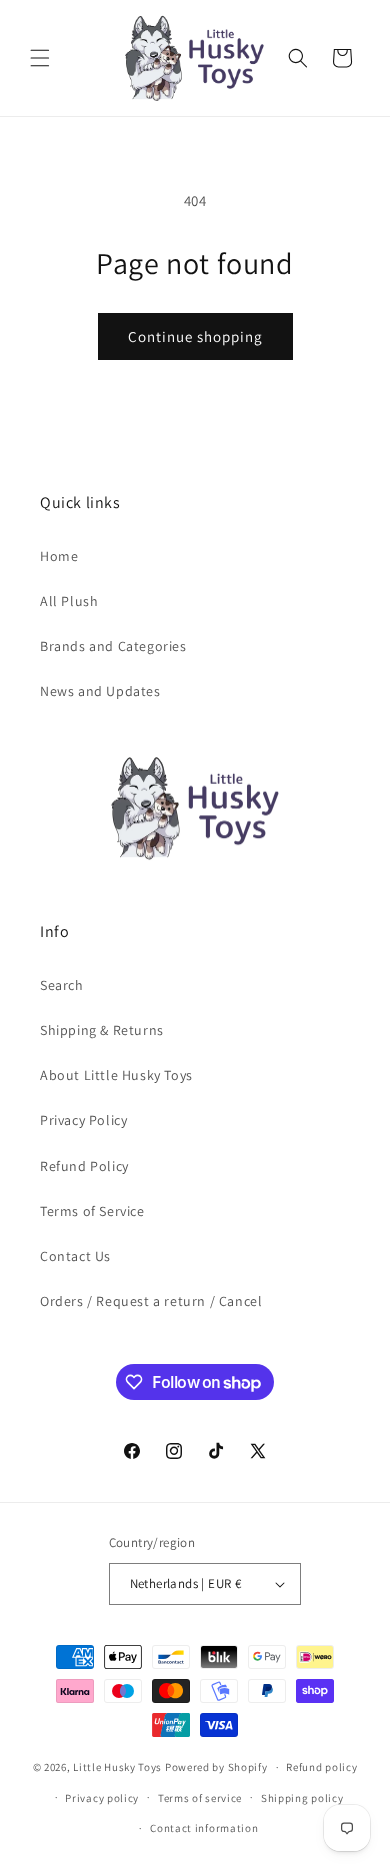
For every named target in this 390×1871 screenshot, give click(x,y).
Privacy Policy (83, 1120)
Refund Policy (84, 1166)
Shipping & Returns (102, 1030)
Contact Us (75, 1256)
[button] (40, 58)
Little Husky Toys (117, 1767)
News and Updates (100, 691)
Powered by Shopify (216, 1767)
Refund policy (321, 1767)
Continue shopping (195, 336)
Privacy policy (102, 1798)
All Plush (69, 601)
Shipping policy (302, 1798)
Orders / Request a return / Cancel (151, 1301)
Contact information (204, 1828)
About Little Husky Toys (116, 1075)
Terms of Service (92, 1211)
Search (62, 985)
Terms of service (200, 1798)
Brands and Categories (113, 646)
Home (59, 556)
